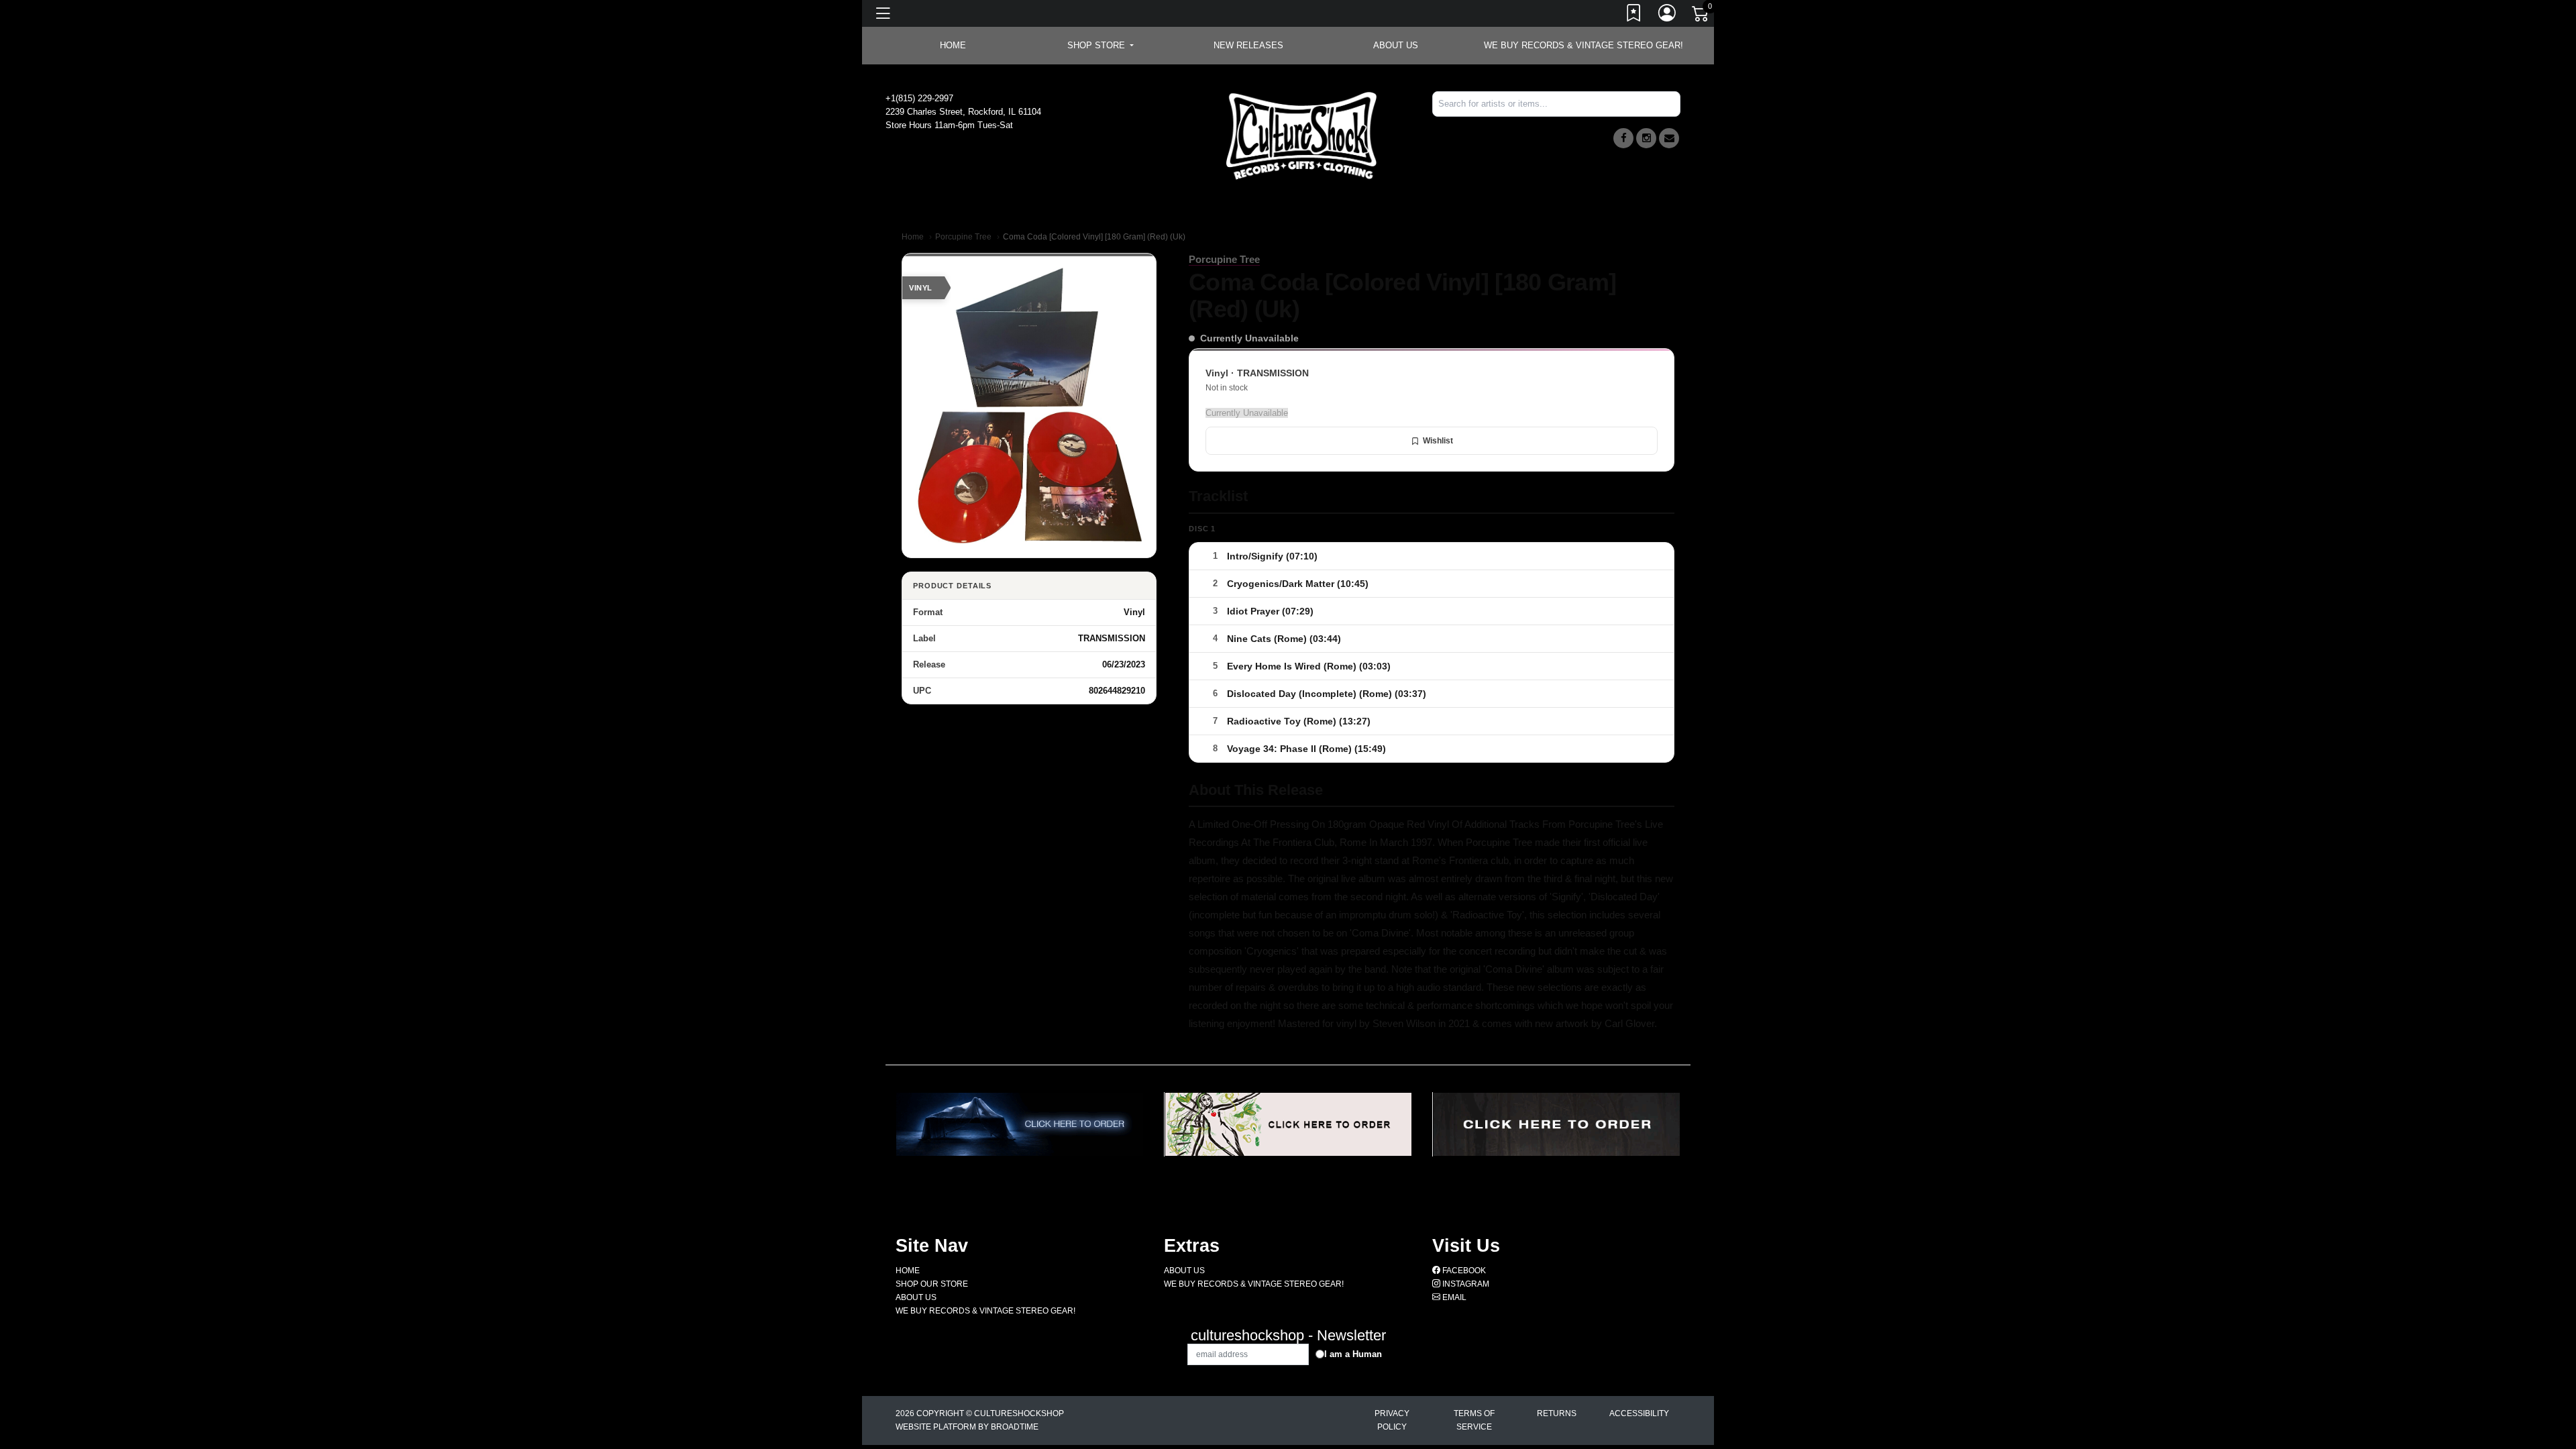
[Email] (1669, 138)
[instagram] (1646, 138)
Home (913, 237)
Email (1453, 1297)
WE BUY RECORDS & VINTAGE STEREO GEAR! (1584, 45)
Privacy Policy (1392, 1420)
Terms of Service (1474, 1420)
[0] (1701, 16)
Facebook (1463, 1271)
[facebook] (1623, 138)
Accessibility (1639, 1413)
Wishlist (1438, 441)
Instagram (1465, 1284)
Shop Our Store (932, 1284)
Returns (1557, 1413)
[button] (1101, 46)
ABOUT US (1396, 45)
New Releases (1248, 45)
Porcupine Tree (963, 237)
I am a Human (1353, 1354)
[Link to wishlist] (1634, 15)
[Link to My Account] (1668, 15)
